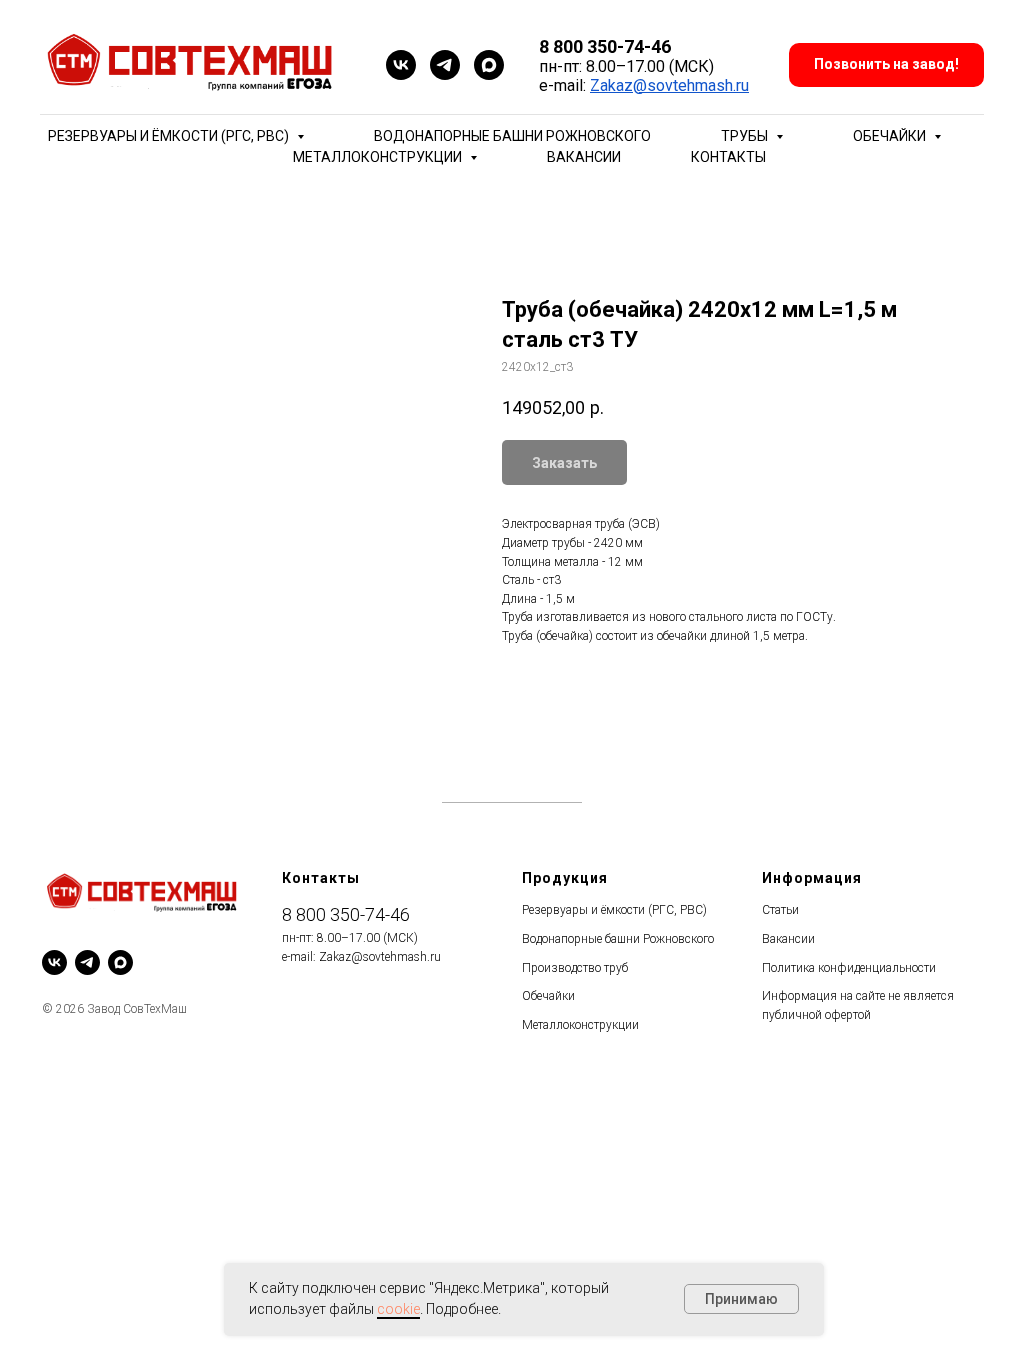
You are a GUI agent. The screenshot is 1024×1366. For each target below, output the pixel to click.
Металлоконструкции (580, 1025)
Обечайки (548, 996)
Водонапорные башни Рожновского (512, 136)
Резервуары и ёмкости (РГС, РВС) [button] (170, 136)
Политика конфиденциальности (849, 968)
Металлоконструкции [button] (379, 157)
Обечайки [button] (891, 136)
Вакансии (584, 157)
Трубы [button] (746, 136)
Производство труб (575, 968)
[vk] (401, 65)
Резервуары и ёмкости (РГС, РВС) (614, 910)
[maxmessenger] (489, 65)
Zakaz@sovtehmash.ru (669, 85)
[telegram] (445, 65)
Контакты (728, 157)
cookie (398, 1309)
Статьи (780, 910)
